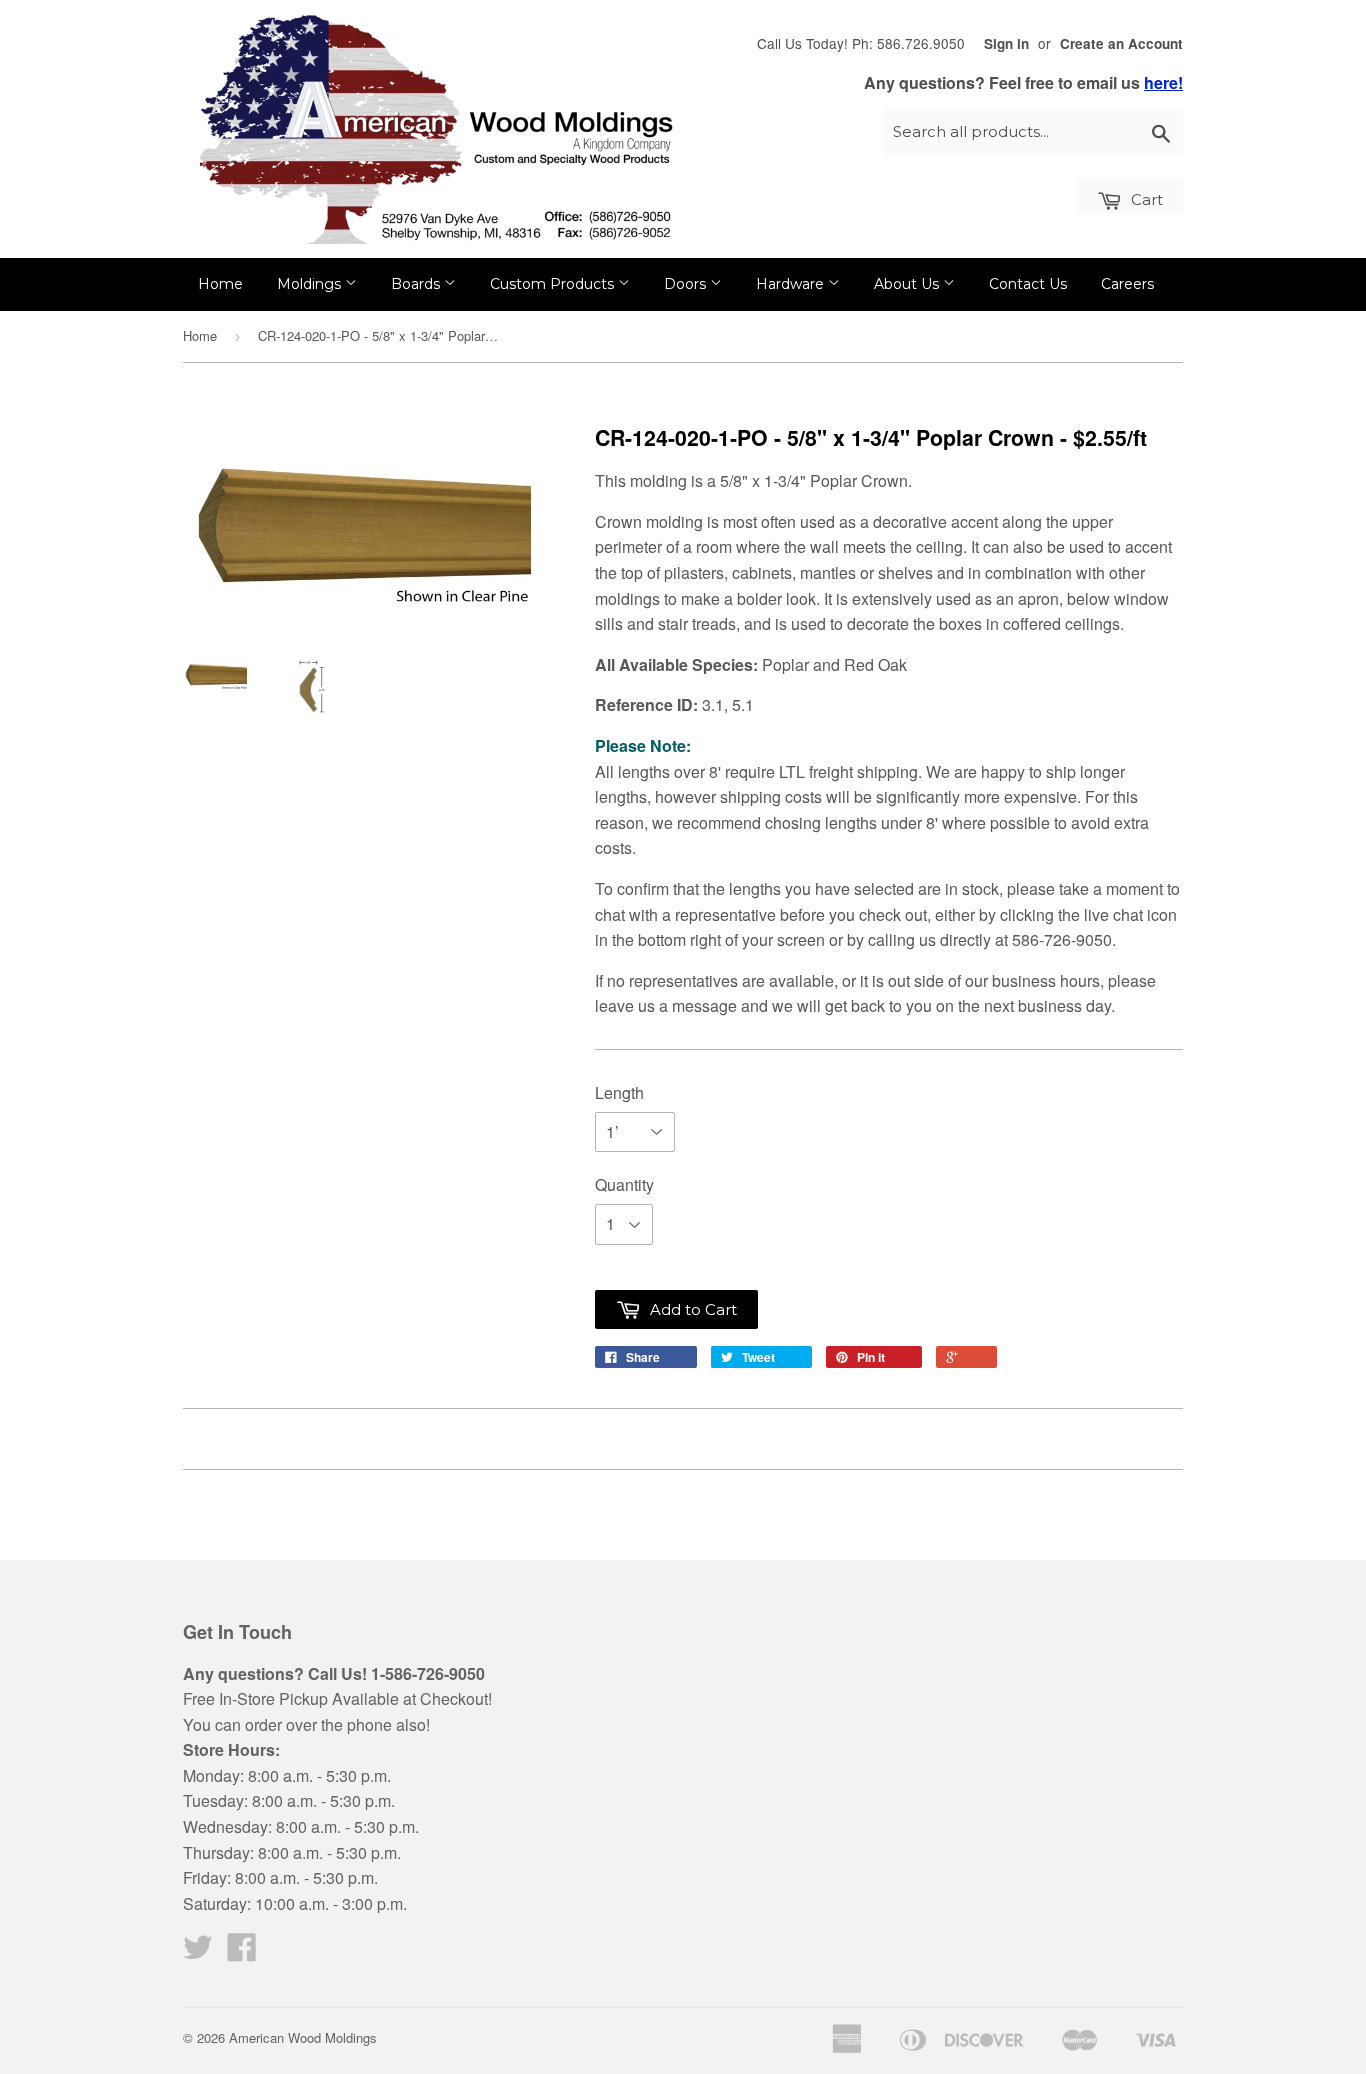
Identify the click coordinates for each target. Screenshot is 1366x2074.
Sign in (1006, 43)
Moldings (311, 284)
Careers (1127, 284)
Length (619, 1092)
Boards (417, 284)
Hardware (792, 284)
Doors (687, 284)
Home (220, 284)
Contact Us (1028, 284)
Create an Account (1121, 43)
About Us (908, 284)
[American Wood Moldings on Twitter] (198, 1952)
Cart (1145, 199)
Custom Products (554, 284)
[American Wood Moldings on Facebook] (242, 1952)
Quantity (624, 1184)
